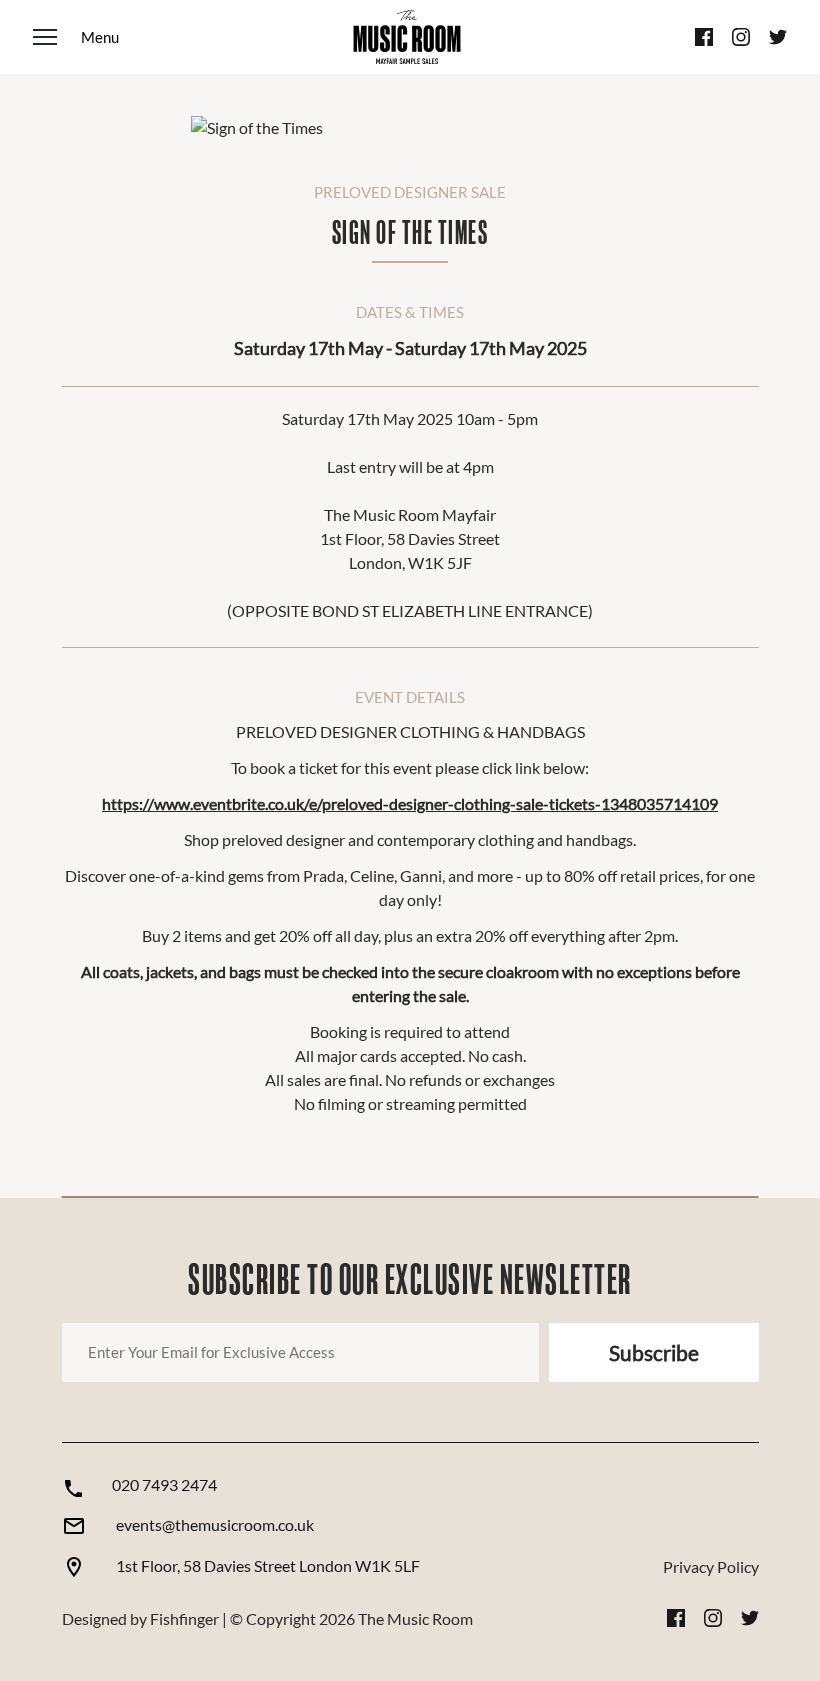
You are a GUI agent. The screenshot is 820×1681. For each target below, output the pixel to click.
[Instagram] (741, 37)
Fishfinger (184, 1618)
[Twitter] (778, 37)
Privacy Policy (711, 1566)
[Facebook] (704, 37)
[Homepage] (407, 37)
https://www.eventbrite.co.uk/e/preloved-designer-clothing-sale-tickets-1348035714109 (410, 803)
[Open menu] (76, 37)
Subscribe (654, 1352)
